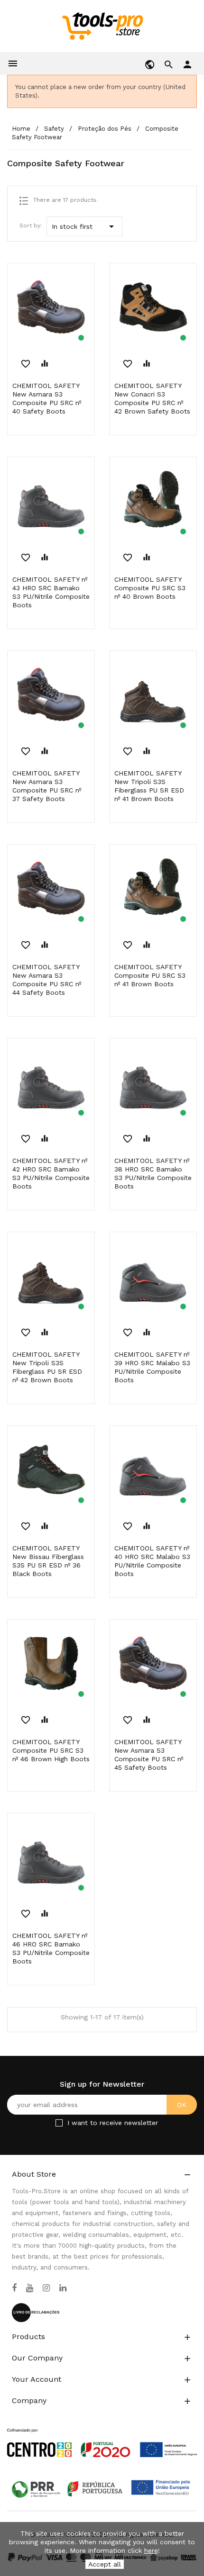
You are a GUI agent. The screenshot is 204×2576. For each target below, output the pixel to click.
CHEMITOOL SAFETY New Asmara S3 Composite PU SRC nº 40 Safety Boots (47, 398)
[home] (102, 26)
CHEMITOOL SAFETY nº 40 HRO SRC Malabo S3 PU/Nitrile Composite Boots (152, 1561)
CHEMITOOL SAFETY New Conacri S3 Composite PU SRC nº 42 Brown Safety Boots (152, 398)
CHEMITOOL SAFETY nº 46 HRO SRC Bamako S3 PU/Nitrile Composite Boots (51, 1948)
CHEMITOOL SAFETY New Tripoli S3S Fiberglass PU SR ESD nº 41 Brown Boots (149, 786)
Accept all (105, 2564)
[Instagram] (46, 2288)
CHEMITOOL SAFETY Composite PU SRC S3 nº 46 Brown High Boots (51, 1750)
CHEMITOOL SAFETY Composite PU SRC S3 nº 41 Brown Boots (150, 975)
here (151, 2550)
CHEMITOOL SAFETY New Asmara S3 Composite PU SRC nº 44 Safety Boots (47, 980)
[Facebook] (14, 2288)
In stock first (84, 226)
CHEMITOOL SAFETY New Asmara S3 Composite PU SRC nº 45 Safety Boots (149, 1755)
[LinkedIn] (63, 2288)
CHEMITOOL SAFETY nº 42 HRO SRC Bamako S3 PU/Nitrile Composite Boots (51, 1173)
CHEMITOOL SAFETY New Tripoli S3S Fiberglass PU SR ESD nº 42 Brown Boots (47, 1367)
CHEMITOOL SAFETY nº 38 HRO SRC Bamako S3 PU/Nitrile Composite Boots (153, 1173)
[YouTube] (30, 2288)
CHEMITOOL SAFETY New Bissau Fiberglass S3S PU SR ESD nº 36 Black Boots (48, 1561)
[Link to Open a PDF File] (102, 2434)
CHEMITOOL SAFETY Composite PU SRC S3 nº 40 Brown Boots (150, 588)
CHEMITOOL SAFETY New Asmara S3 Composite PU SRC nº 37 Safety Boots (47, 786)
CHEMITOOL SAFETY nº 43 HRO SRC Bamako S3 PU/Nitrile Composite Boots (51, 592)
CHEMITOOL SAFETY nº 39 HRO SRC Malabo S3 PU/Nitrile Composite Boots (152, 1367)
